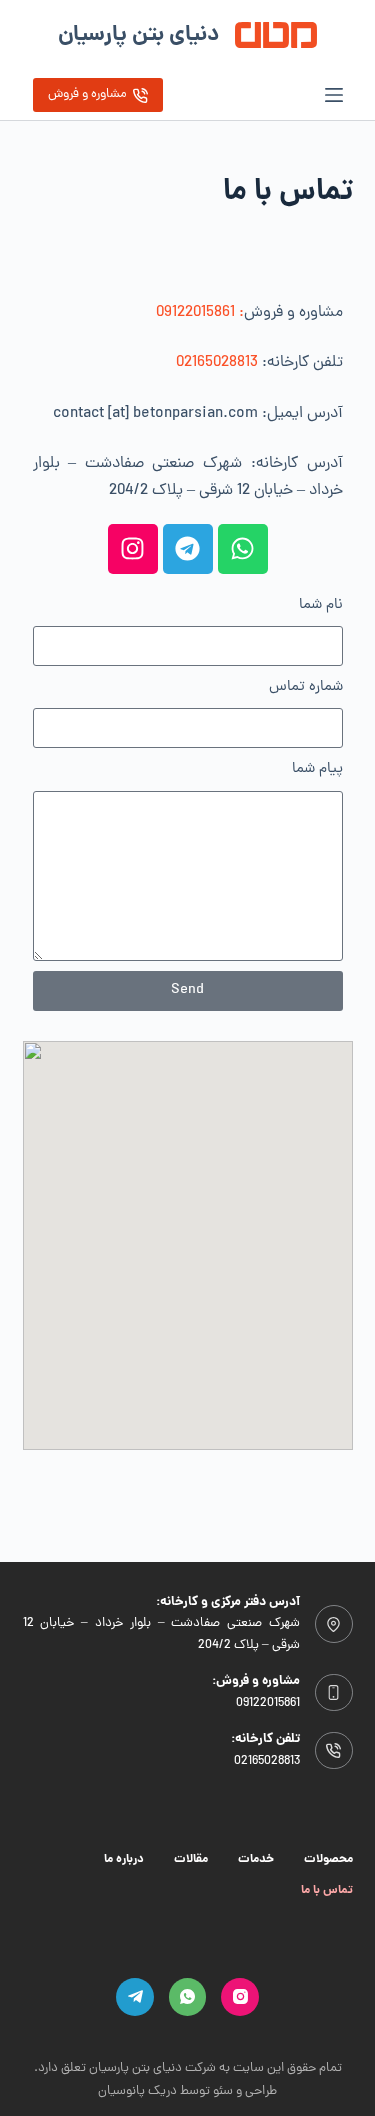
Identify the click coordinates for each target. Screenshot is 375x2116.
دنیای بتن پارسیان (138, 35)
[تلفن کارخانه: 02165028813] (334, 1751)
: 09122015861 (200, 313)
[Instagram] (133, 549)
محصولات (328, 1860)
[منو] (334, 95)
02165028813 (217, 363)
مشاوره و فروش (87, 94)
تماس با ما (327, 1891)
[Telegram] (188, 549)
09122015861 (268, 1703)
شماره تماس (306, 687)
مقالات (191, 1860)
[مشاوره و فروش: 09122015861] (334, 1693)
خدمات (256, 1860)
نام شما (321, 605)
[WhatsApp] (188, 1997)
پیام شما (317, 769)
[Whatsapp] (243, 549)
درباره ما (124, 1860)
